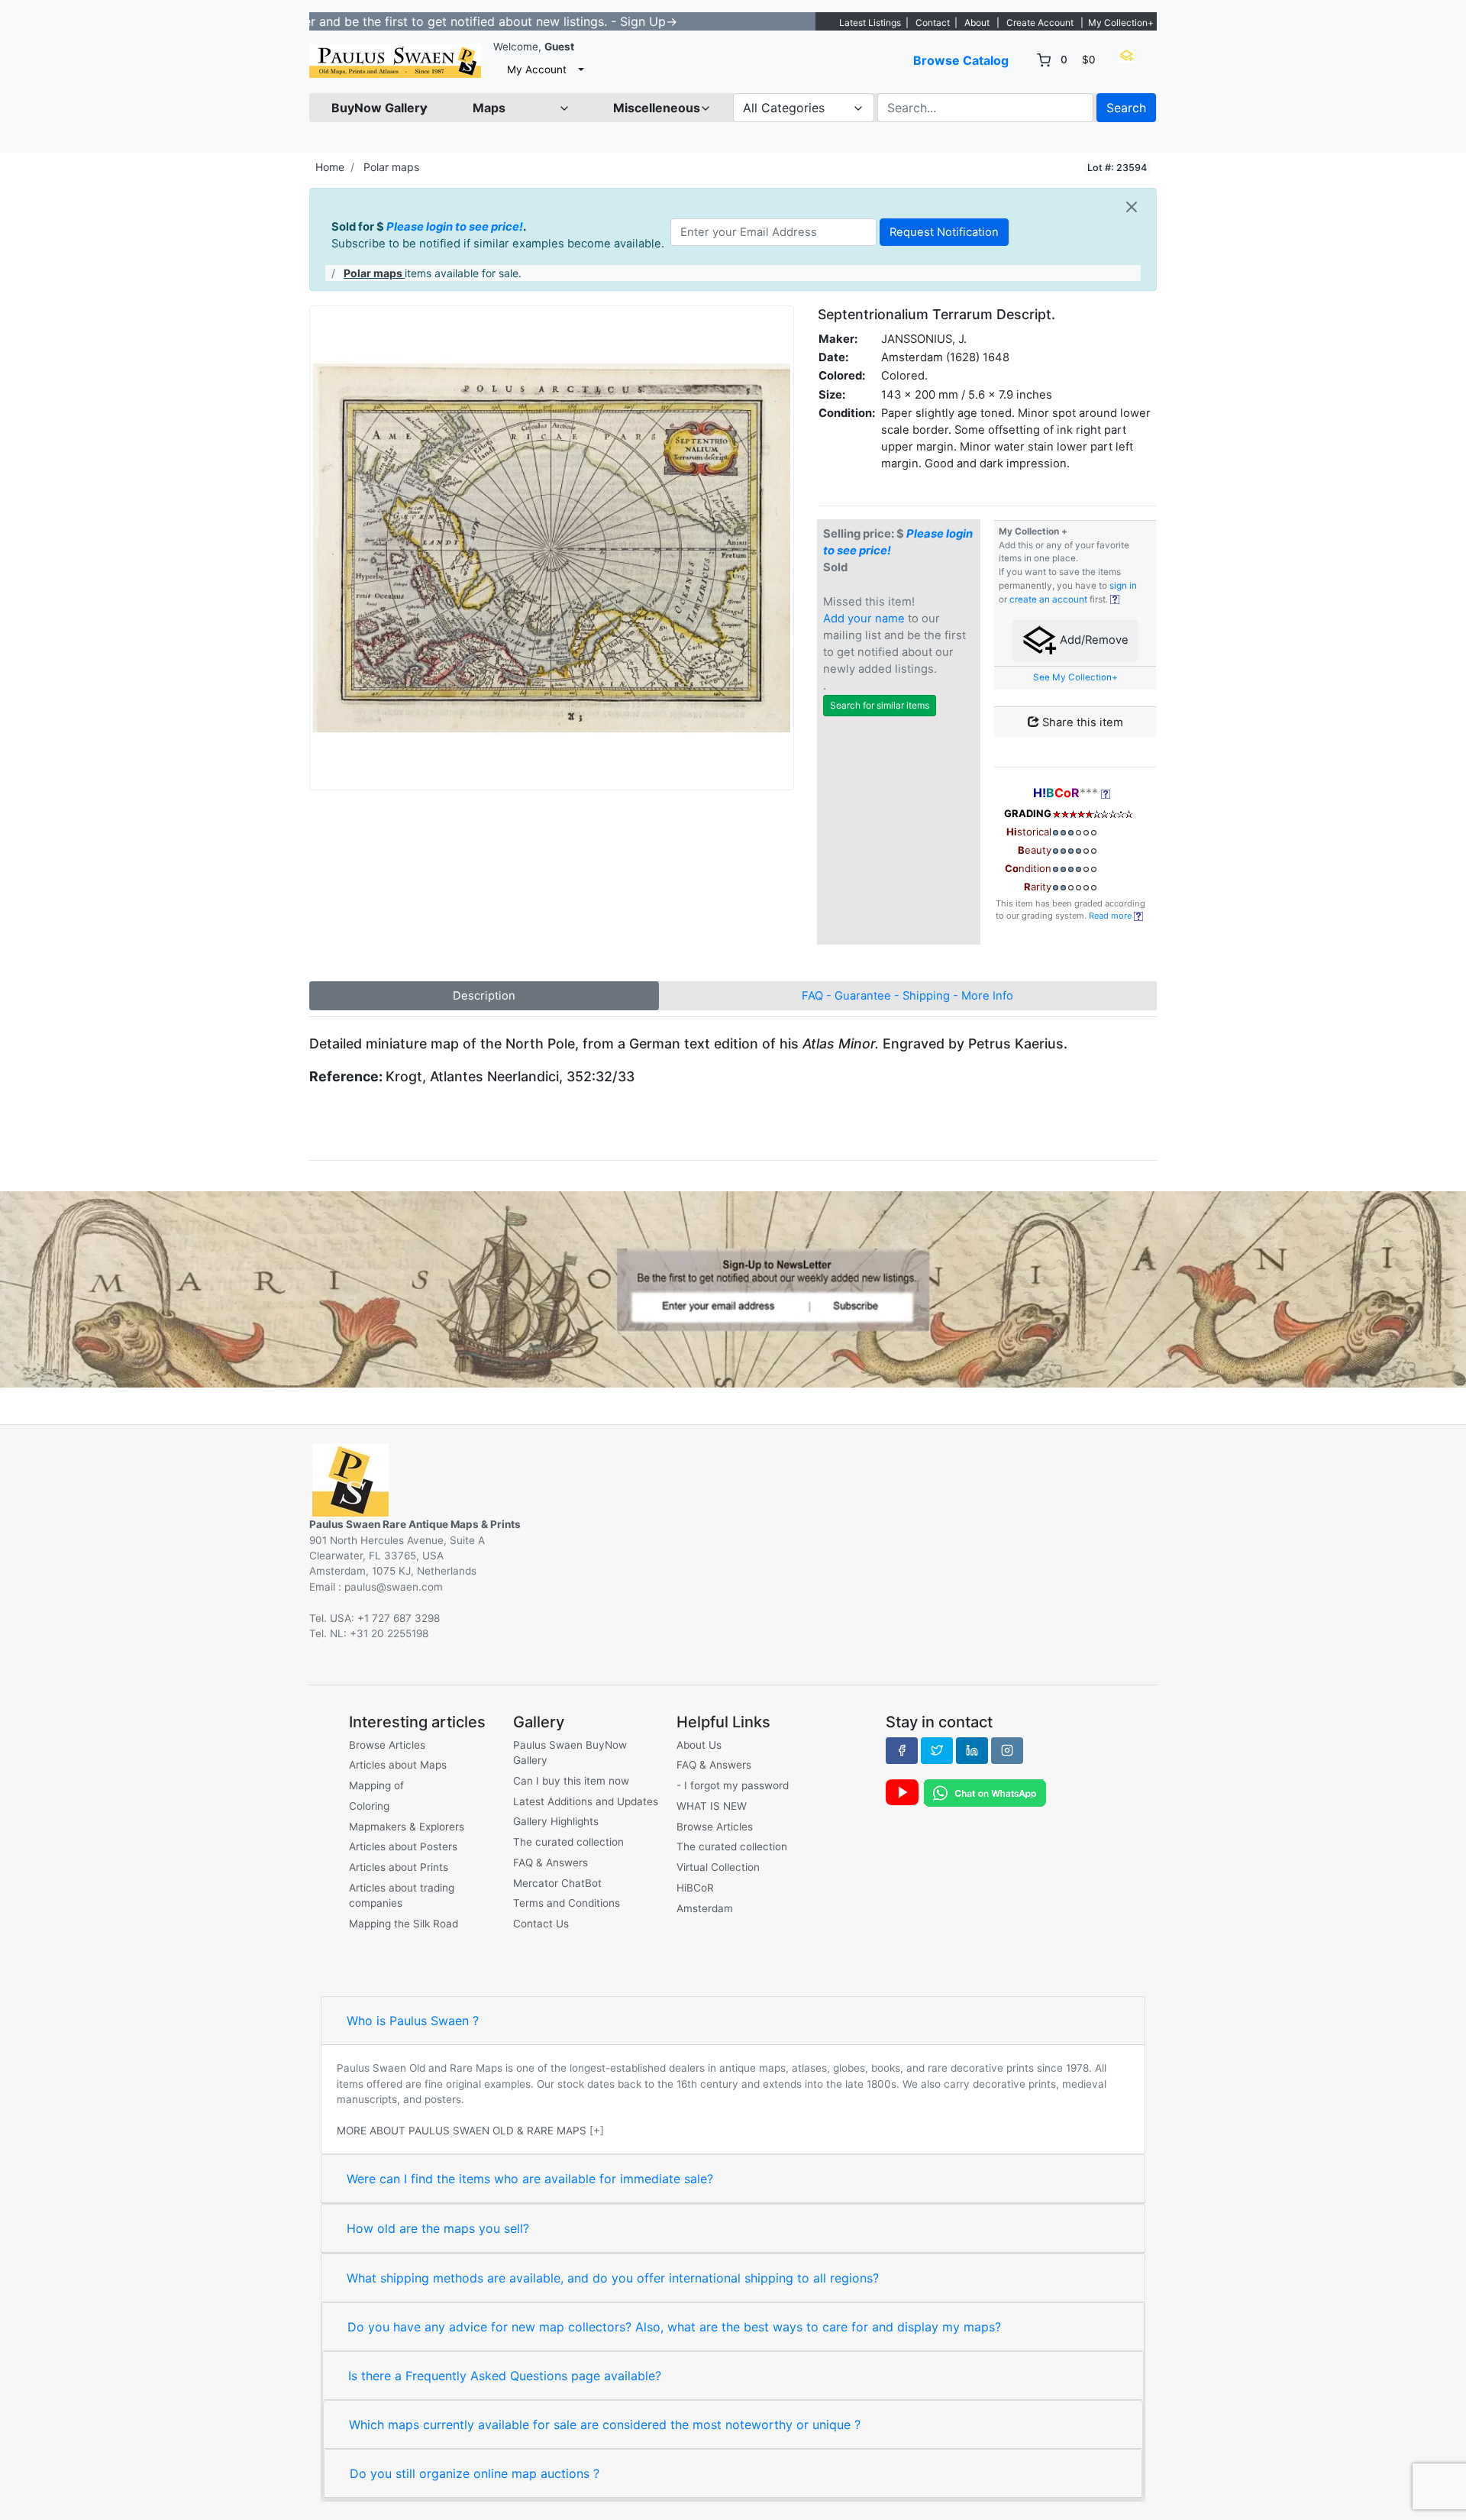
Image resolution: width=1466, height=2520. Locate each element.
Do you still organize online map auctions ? (475, 2473)
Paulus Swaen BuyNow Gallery (570, 1753)
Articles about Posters (403, 1846)
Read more (1111, 916)
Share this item (1081, 722)
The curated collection (568, 1842)
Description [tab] (484, 996)
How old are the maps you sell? (438, 2228)
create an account (1048, 599)
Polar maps (391, 167)
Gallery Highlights (556, 1821)
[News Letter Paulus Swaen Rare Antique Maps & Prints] (733, 1288)
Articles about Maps (398, 1765)
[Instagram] (1007, 1750)
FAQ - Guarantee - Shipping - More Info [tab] (907, 996)
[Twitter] (937, 1750)
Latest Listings (870, 23)
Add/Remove (1093, 640)
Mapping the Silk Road (404, 1924)
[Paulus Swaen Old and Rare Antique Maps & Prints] (395, 61)
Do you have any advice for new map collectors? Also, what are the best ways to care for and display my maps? (674, 2327)
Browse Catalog (961, 60)
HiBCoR (695, 1888)
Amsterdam (705, 1908)
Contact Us (541, 1924)
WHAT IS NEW (712, 1806)
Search (1126, 108)
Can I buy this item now (571, 1781)
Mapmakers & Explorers (407, 1827)
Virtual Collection (718, 1867)
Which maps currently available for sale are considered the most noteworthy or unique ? (605, 2425)
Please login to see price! (455, 227)
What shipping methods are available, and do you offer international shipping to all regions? (613, 2278)
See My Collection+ (1075, 677)
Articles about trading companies (402, 1895)
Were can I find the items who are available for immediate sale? (530, 2179)
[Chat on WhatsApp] (985, 1792)
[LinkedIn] (972, 1750)
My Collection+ (1121, 23)
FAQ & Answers (551, 1863)
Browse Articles (387, 1745)
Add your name (864, 619)
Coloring (369, 1806)
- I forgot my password (733, 1785)
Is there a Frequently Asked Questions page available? (505, 2376)
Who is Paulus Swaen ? (413, 2021)
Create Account (1040, 23)
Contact (933, 23)
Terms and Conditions (567, 1903)
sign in (1123, 586)
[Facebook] (902, 1750)
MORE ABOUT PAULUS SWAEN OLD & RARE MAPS (462, 2131)
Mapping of (376, 1785)
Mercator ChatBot (557, 1883)
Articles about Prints (399, 1867)
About (977, 23)
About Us (699, 1745)
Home (330, 167)
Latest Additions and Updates (586, 1801)
